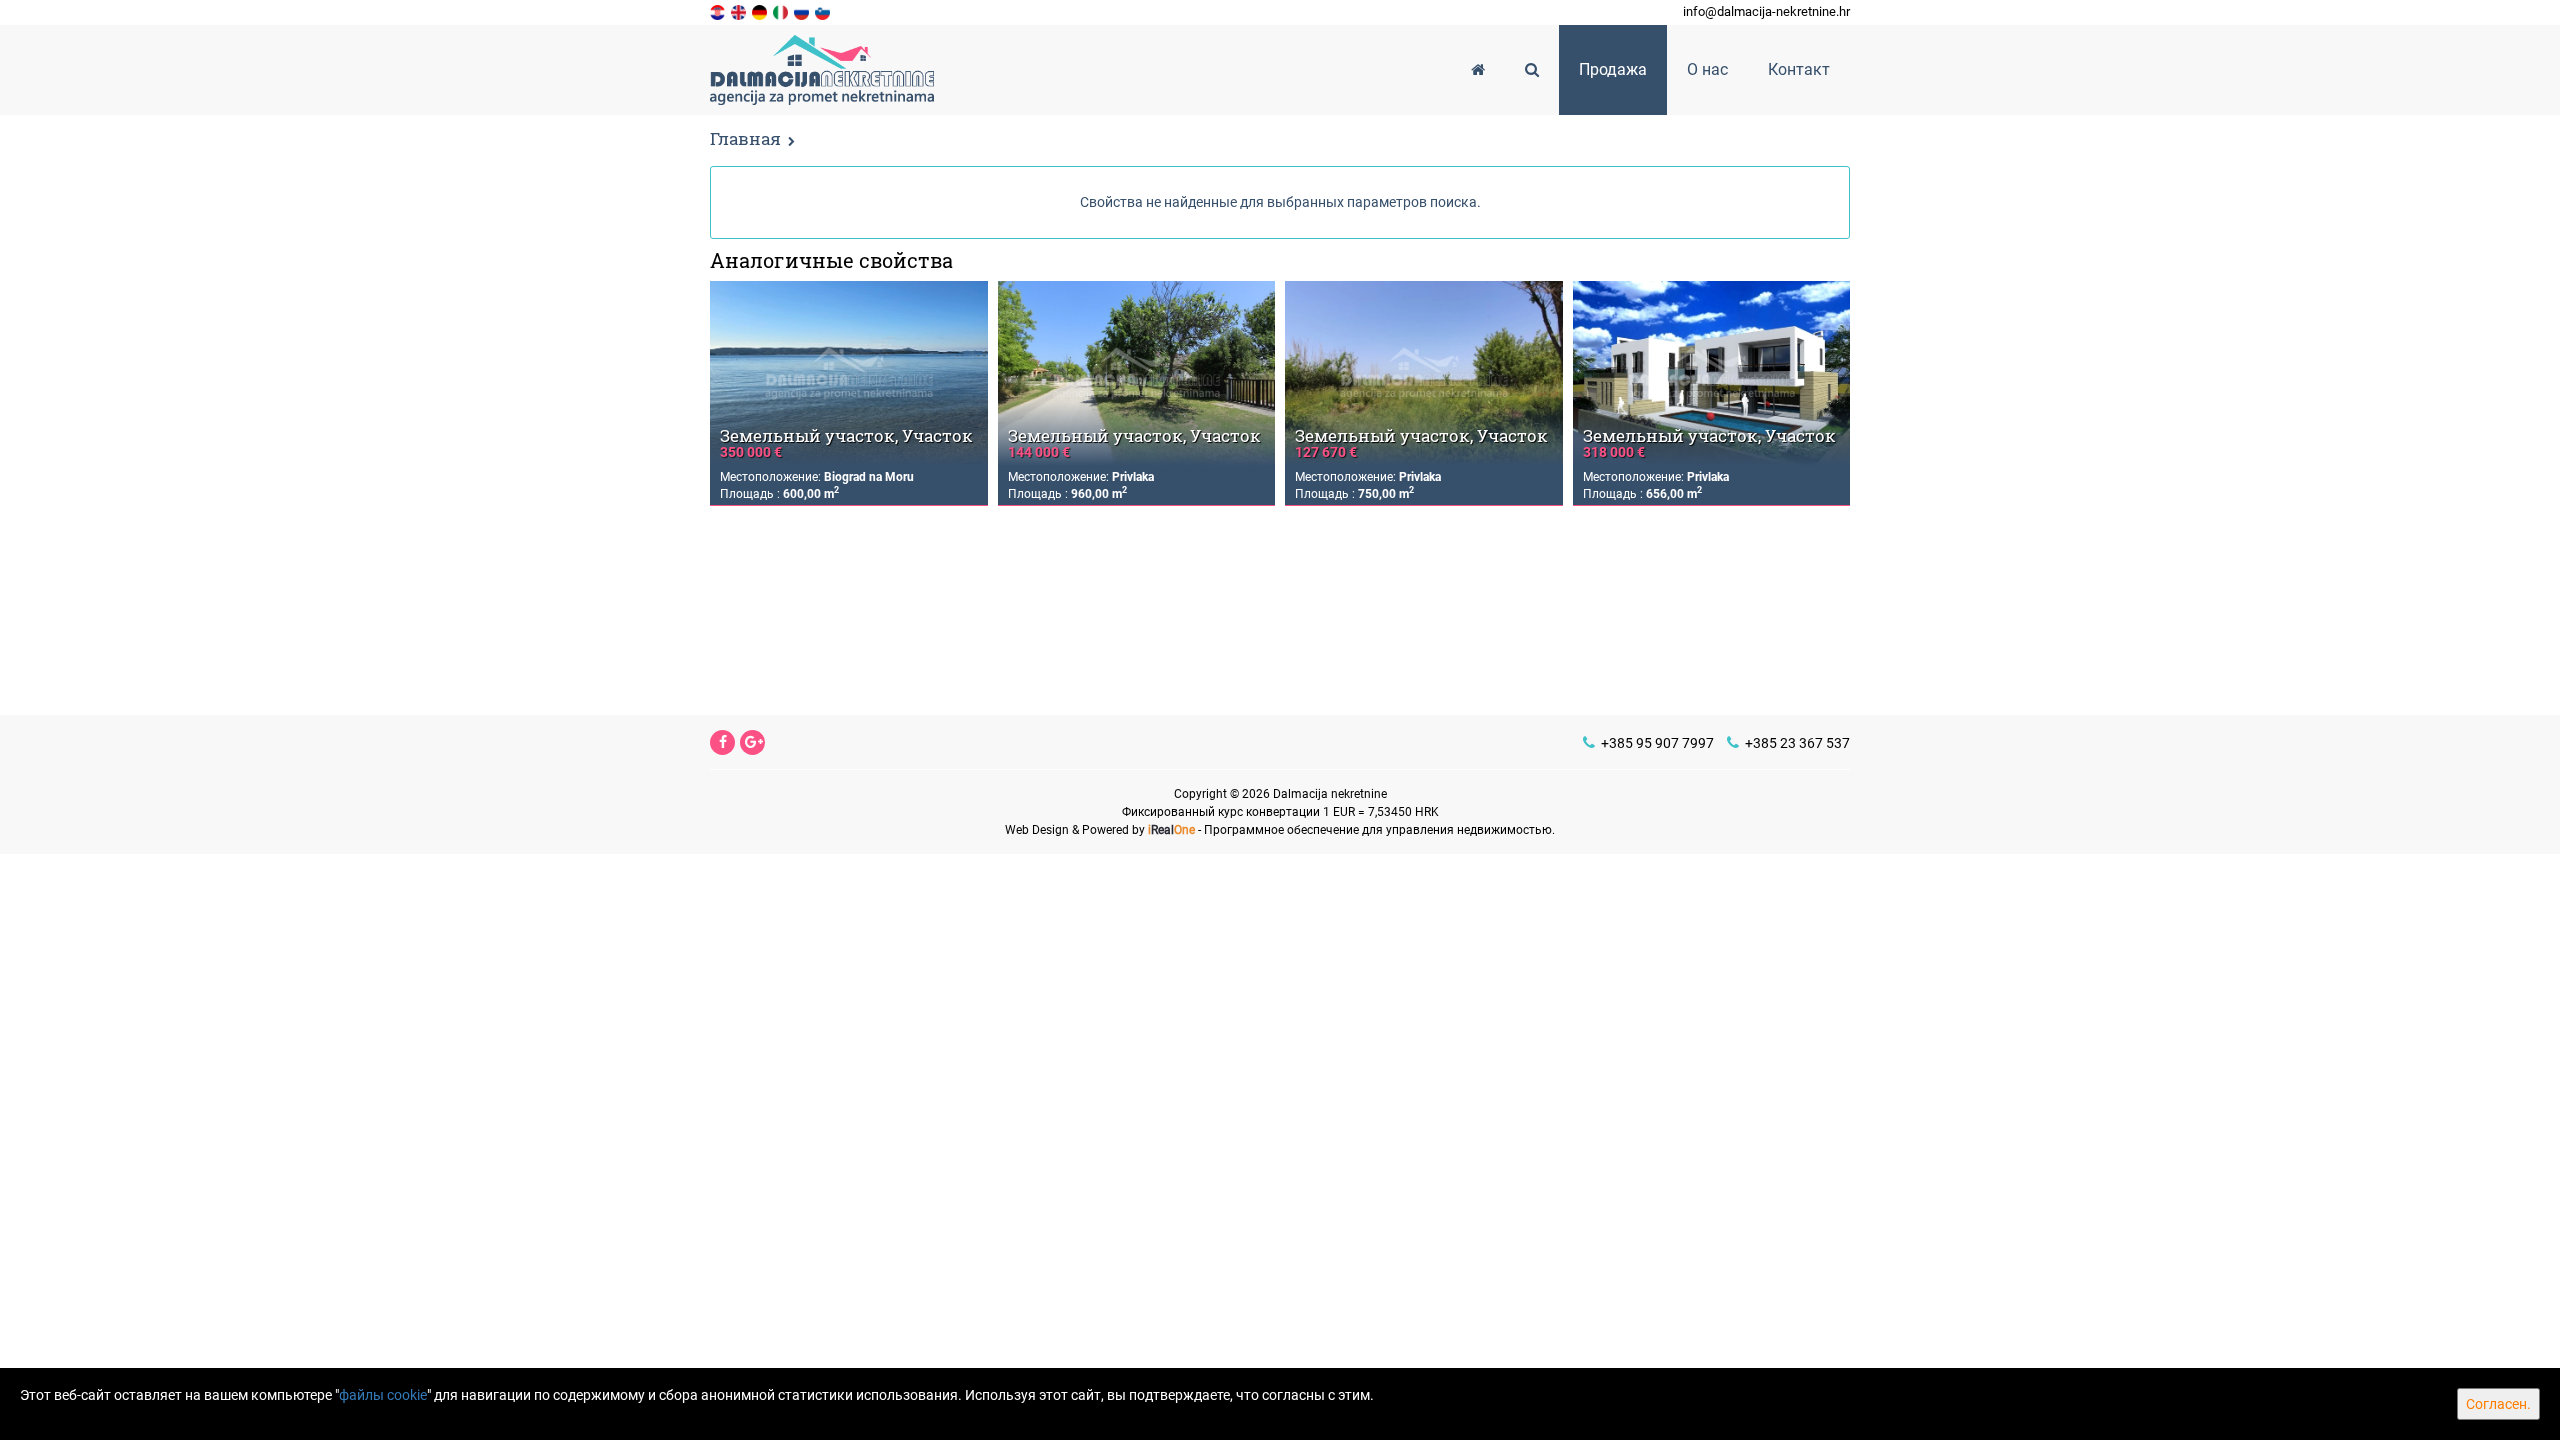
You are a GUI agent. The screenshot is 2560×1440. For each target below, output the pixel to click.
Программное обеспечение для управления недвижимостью (1378, 830)
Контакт (1799, 69)
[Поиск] (1532, 70)
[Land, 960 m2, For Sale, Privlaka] (1137, 373)
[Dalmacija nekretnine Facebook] (723, 742)
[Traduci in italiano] (782, 11)
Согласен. (2498, 1404)
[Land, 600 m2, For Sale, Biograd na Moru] (849, 373)
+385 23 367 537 (1796, 743)
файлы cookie (383, 1395)
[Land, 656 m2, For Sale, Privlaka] (1712, 373)
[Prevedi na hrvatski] (719, 11)
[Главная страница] (1478, 70)
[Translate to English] (740, 11)
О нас (1707, 69)
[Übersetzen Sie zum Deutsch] (761, 11)
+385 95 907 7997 (1656, 743)
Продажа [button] (1613, 69)
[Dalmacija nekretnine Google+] (754, 742)
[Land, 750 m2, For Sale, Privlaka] (1424, 373)
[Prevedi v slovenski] (824, 11)
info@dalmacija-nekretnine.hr (1766, 11)
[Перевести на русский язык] (803, 11)
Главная (745, 138)
